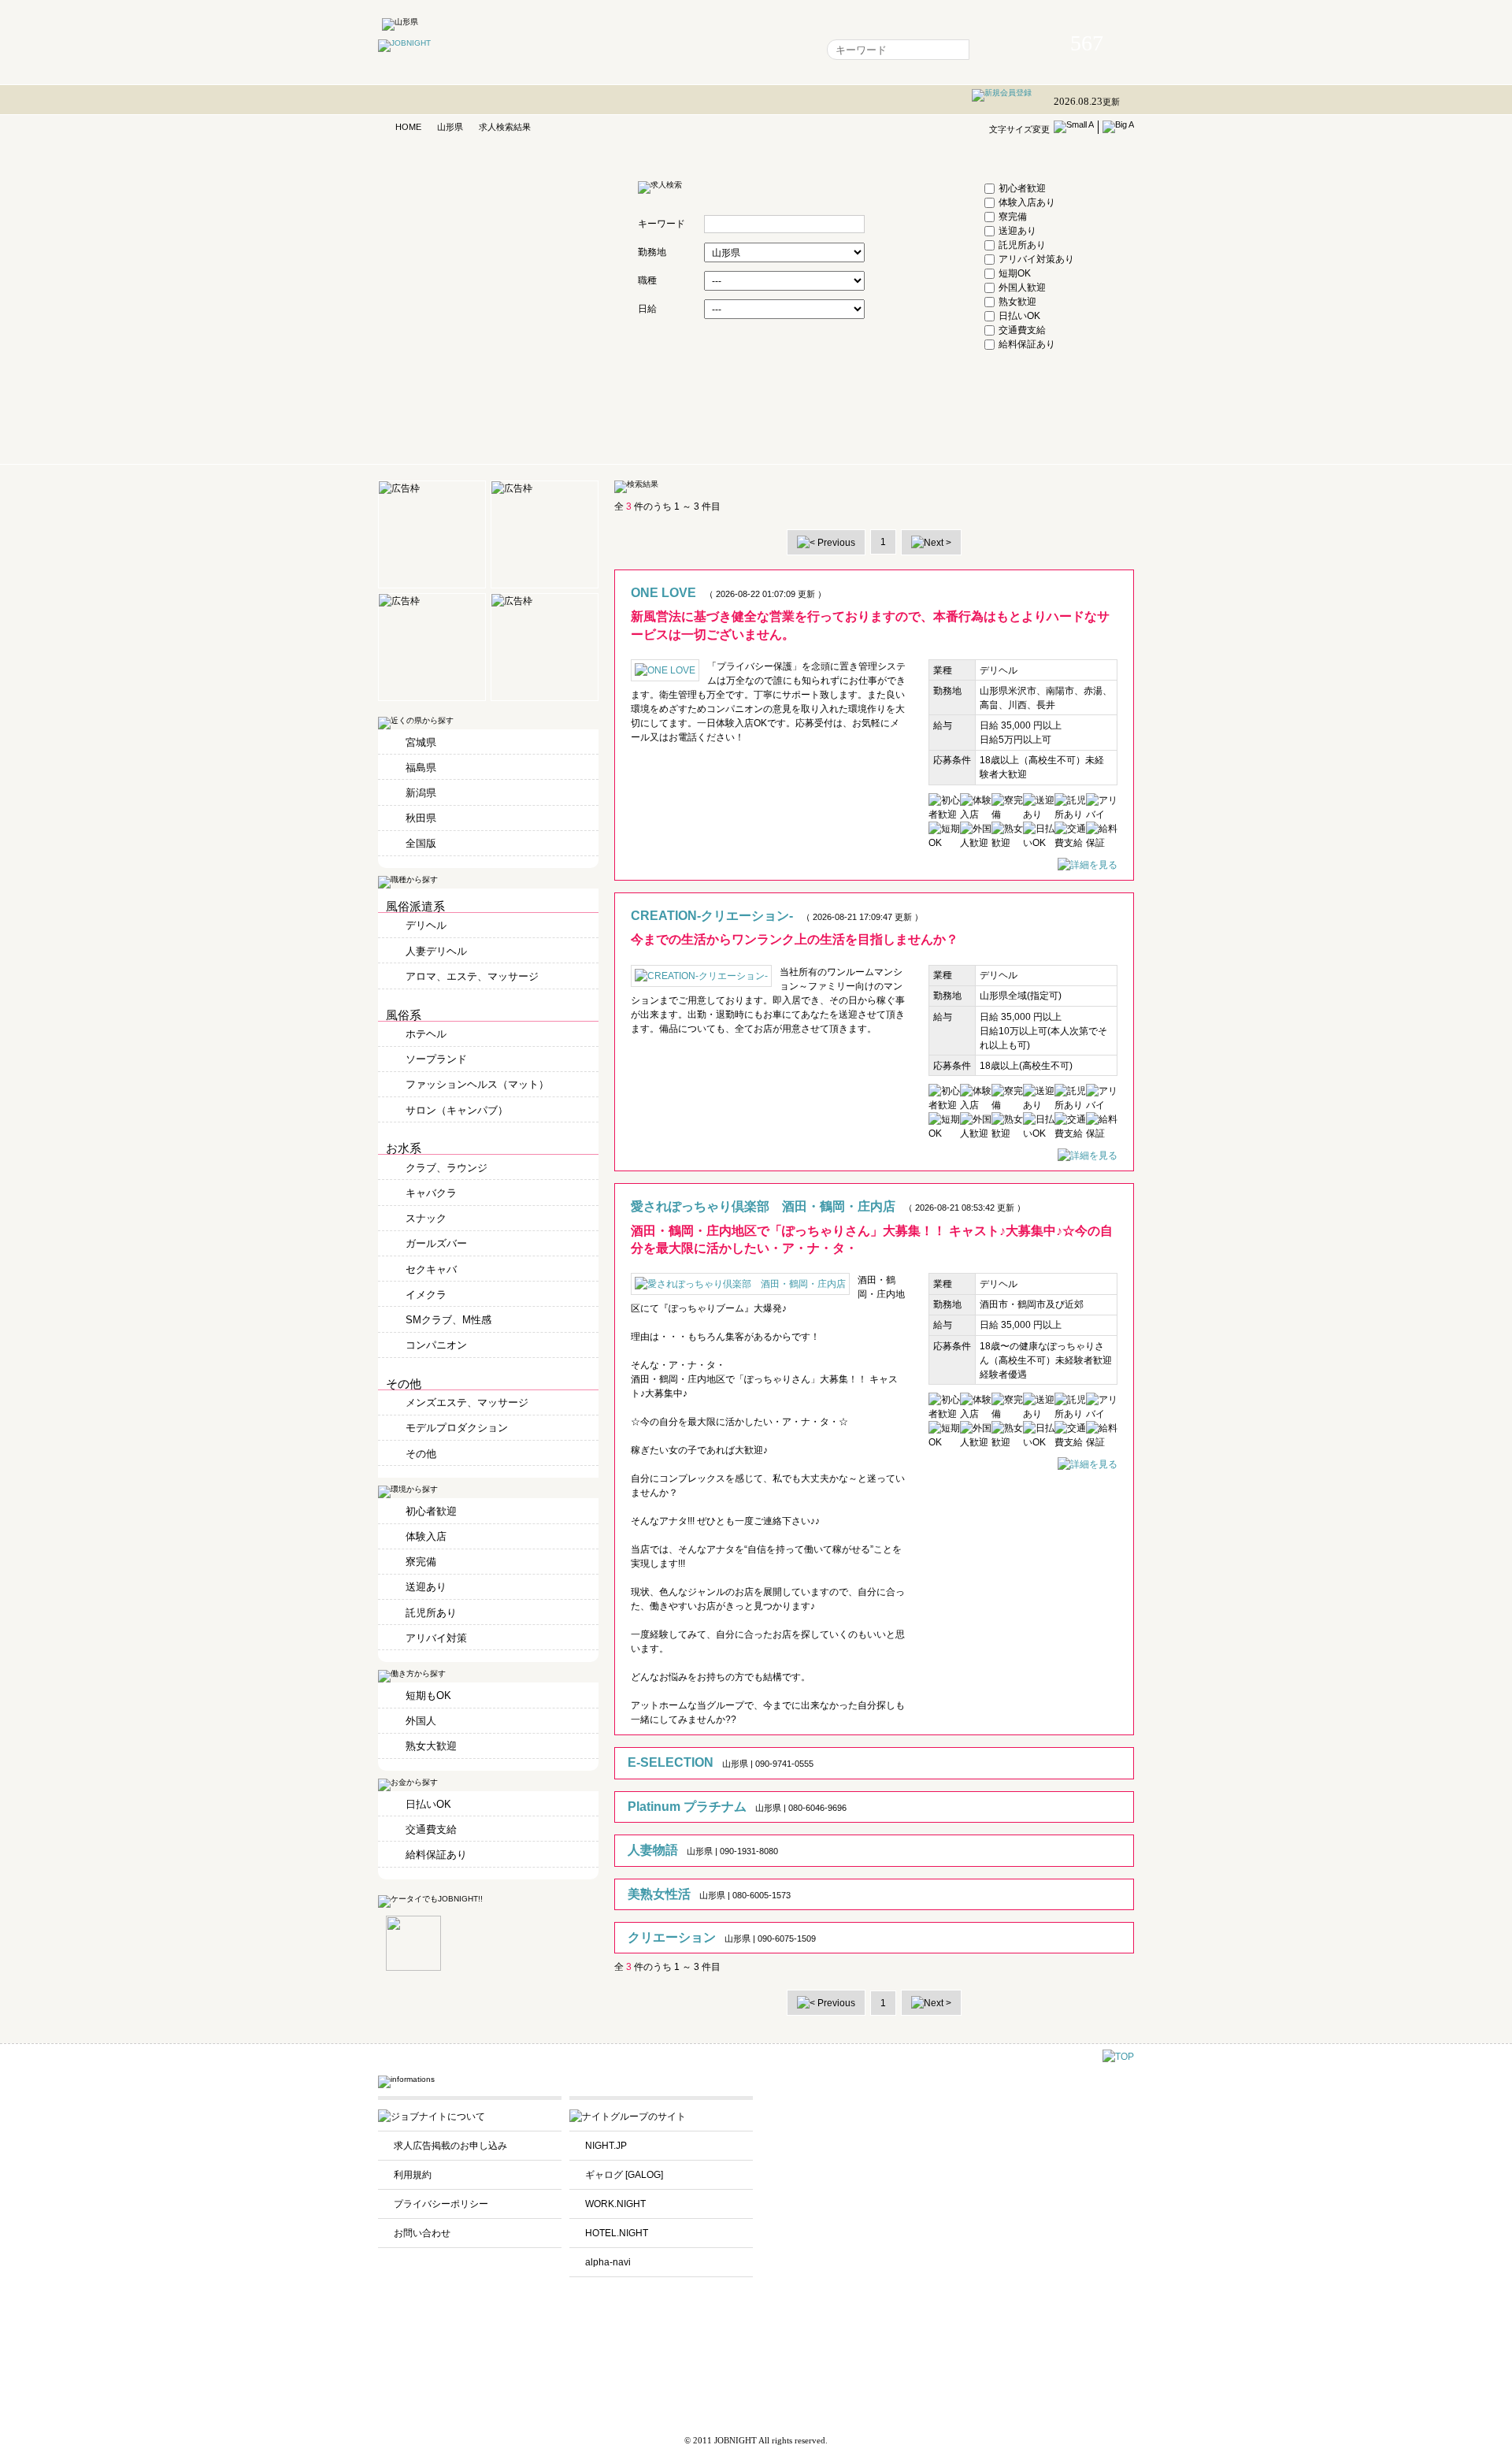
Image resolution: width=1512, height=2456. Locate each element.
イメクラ (426, 1295)
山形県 (450, 127)
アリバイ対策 (436, 1638)
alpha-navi (608, 2262)
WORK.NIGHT (615, 2204)
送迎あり (1017, 231)
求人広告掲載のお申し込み (450, 2146)
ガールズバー (436, 1243)
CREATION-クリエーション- (712, 916)
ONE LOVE (663, 593)
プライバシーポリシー (441, 2204)
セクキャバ (431, 1269)
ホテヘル (426, 1034)
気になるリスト (640, 50)
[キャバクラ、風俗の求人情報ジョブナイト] (404, 43)
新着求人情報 (775, 50)
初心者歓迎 (1022, 188)
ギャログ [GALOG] (624, 2175)
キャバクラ (431, 1193)
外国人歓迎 (1022, 288)
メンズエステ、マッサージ (467, 1402)
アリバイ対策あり (1036, 259)
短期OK (1015, 273)
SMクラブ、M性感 (448, 1320)
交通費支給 (1022, 330)
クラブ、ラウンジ (447, 1168)
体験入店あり (1027, 202)
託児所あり (1022, 245)
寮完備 (1013, 217)
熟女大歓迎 (431, 1746)
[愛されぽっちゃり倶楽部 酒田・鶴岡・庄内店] (1088, 1464)
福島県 (421, 768)
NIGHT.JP (606, 2146)
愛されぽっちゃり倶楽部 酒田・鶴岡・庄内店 (763, 1206)
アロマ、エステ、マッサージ (472, 976)
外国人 (421, 1721)
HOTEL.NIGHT (617, 2233)
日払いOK (1019, 316)
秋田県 (421, 818)
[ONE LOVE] (1088, 865)
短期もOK (428, 1695)
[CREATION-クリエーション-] (1088, 1156)
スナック (426, 1218)
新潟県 (421, 793)
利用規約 (413, 2175)
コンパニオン (436, 1345)
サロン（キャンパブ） (457, 1110)
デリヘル (426, 925)
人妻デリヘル (436, 951)
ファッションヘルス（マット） (477, 1084)
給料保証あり (1027, 344)
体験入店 (426, 1536)
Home (571, 50)
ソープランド (436, 1059)
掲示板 (710, 50)
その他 (421, 1454)
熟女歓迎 (1017, 302)
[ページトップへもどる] (1118, 2057)
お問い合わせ (422, 2233)
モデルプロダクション (457, 1428)
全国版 (421, 843)
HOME (408, 127)
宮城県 (421, 742)
